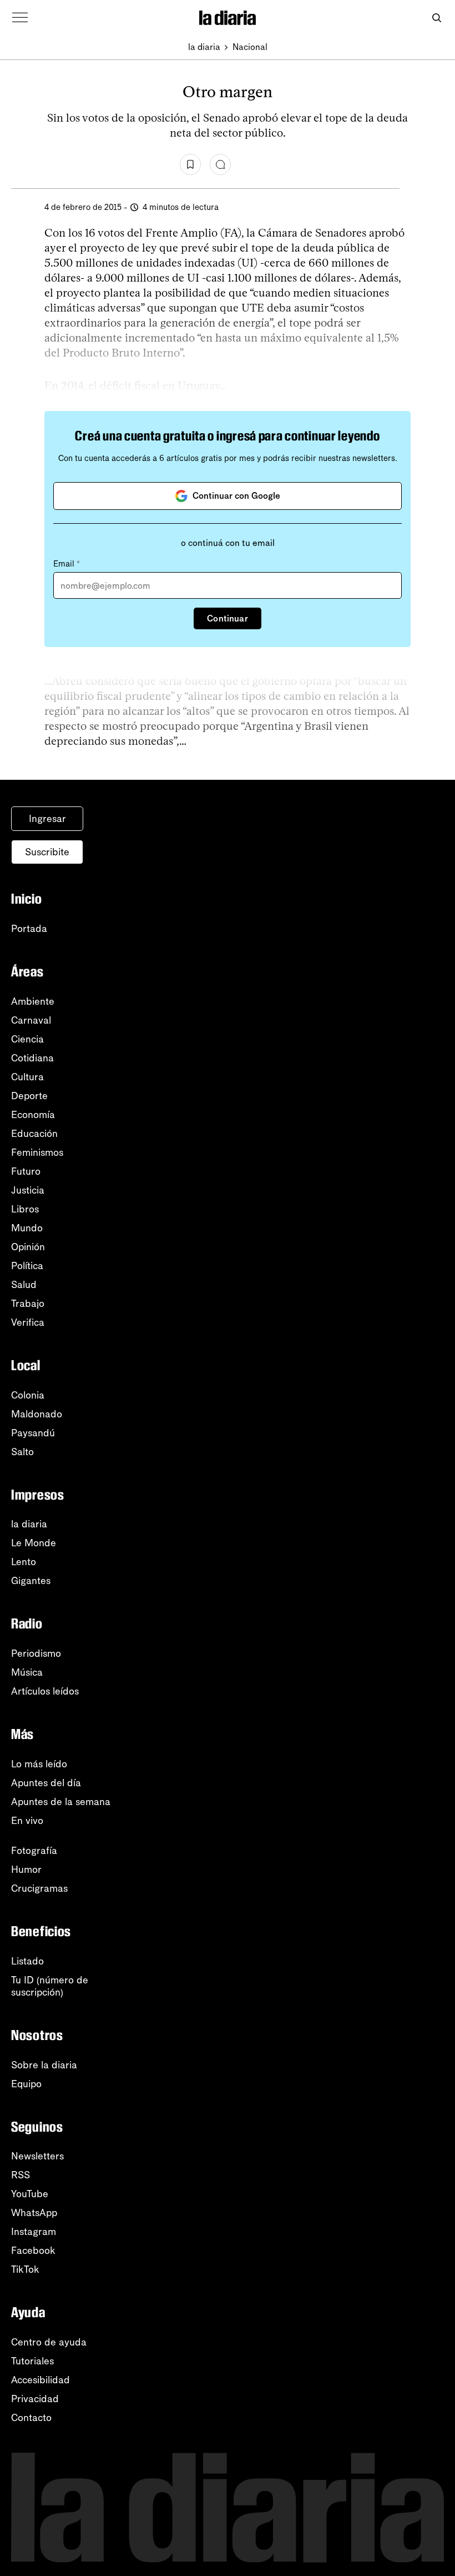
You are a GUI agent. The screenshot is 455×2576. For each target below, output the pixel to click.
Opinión (28, 1247)
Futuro (26, 1171)
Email (67, 564)
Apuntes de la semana (61, 1802)
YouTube (30, 2194)
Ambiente (33, 1001)
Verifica (28, 1322)
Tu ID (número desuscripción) (50, 1986)
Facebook (33, 2251)
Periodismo (36, 1653)
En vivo (27, 1821)
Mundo (27, 1228)
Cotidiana (32, 1058)
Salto (22, 1452)
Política (27, 1266)
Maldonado (37, 1414)
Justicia (28, 1190)
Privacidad (35, 2399)
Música (27, 1672)
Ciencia (27, 1039)
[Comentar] (220, 164)
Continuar (227, 618)
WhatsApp (34, 2213)
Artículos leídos (45, 1691)
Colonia (28, 1395)
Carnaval (31, 1020)
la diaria (204, 47)
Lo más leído (39, 1764)
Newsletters (37, 2156)
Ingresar (47, 819)
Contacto (31, 2418)
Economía (33, 1115)
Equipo (26, 2084)
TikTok (25, 2269)
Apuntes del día (46, 1783)
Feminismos (37, 1152)
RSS (21, 2175)
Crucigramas (39, 1888)
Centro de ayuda (49, 2342)
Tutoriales (32, 2361)
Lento (24, 1562)
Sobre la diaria (44, 2065)
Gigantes (31, 1581)
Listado (27, 1961)
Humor (26, 1870)
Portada (29, 929)
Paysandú (33, 1433)
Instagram (34, 2232)
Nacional (250, 47)
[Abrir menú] (20, 18)
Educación (34, 1134)
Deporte (29, 1096)
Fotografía (34, 1851)
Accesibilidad (41, 2380)
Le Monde (34, 1543)
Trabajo (28, 1304)
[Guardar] (190, 164)
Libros (25, 1209)
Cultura (27, 1077)
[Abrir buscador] (436, 18)
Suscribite (47, 852)
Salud (24, 1285)
